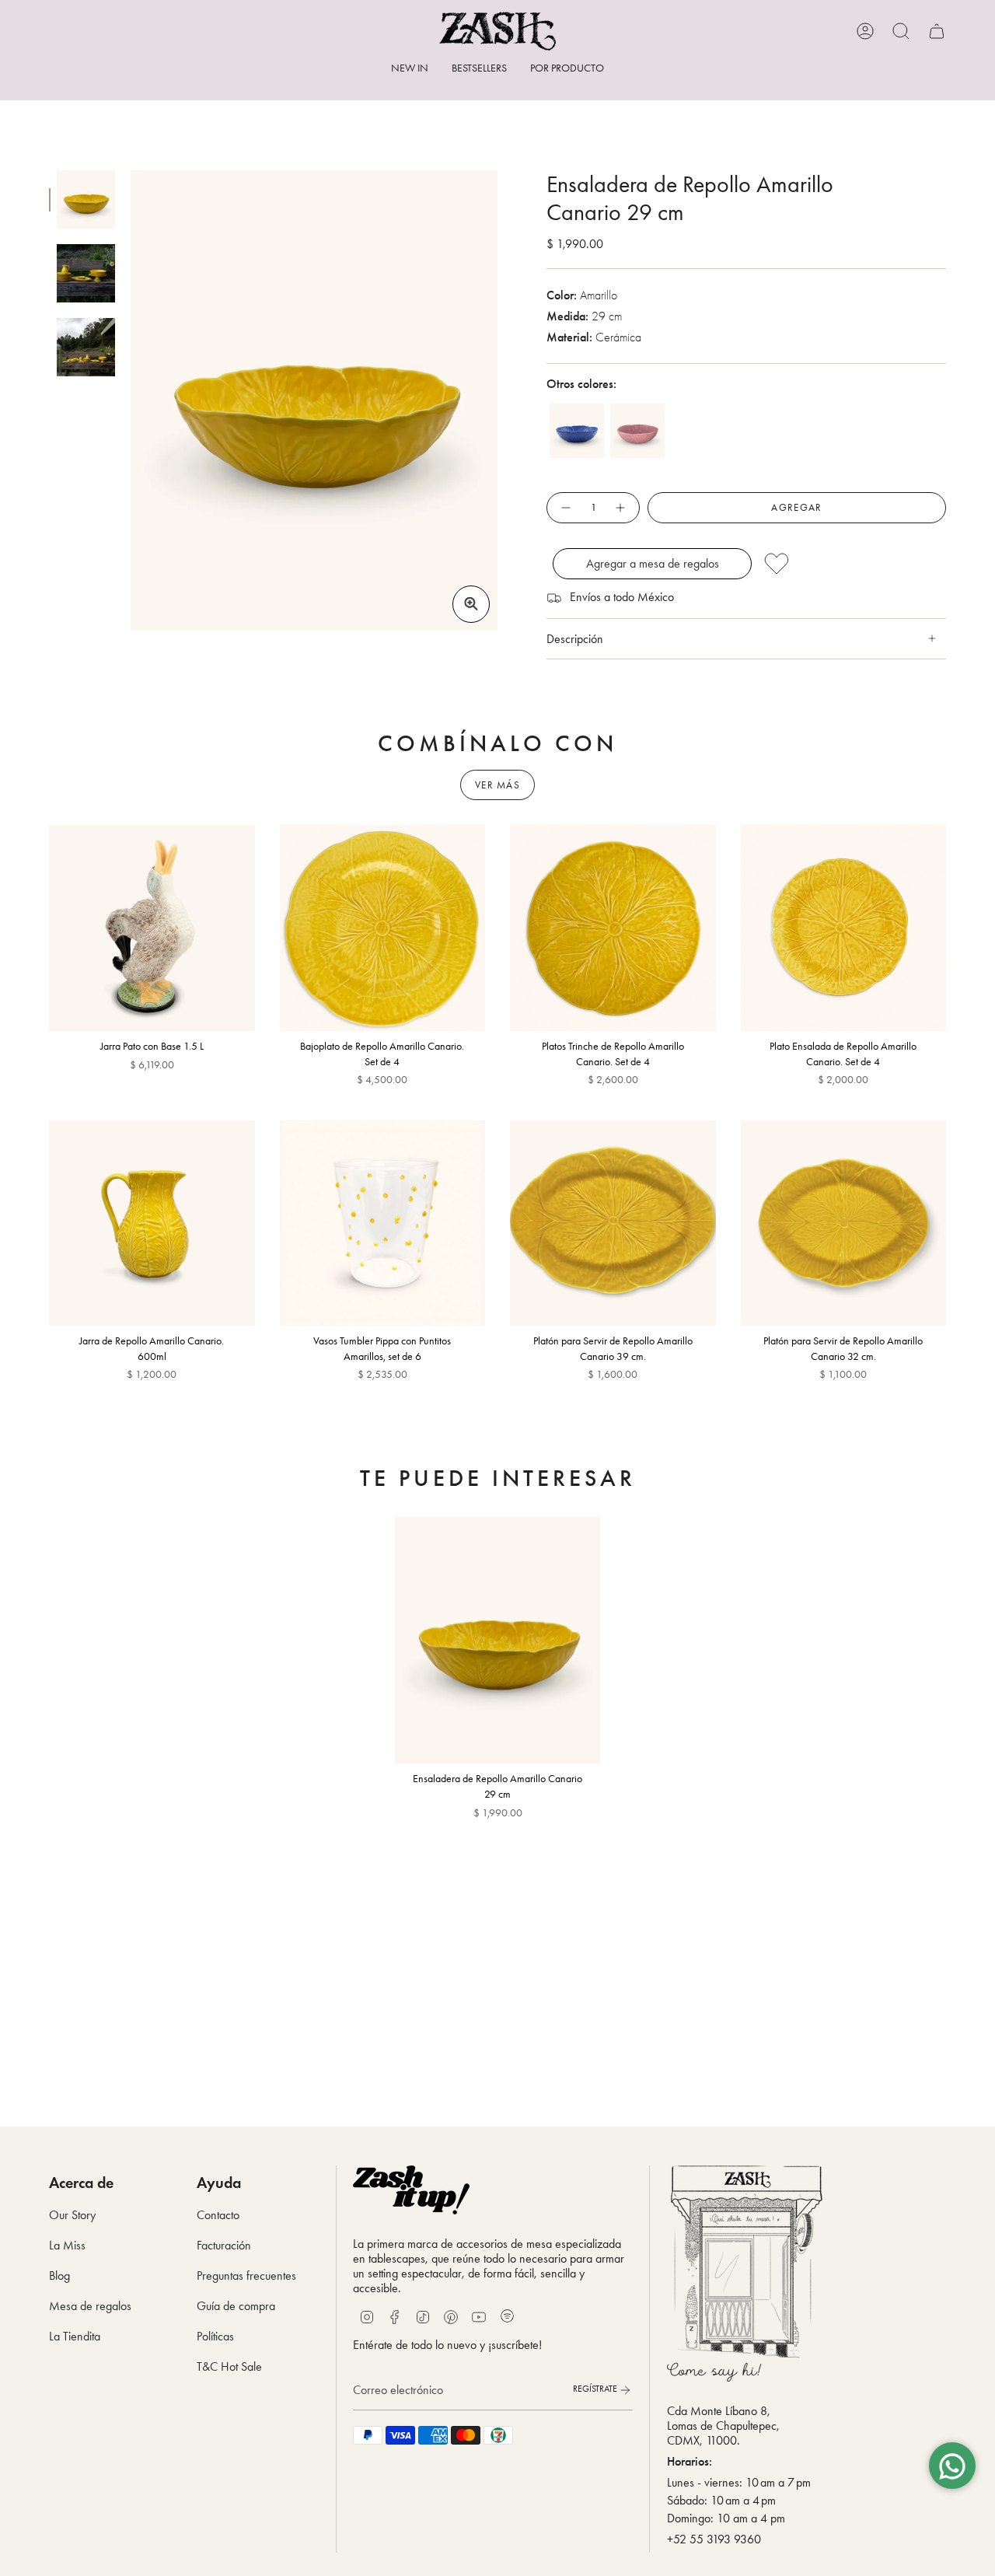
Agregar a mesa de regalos (653, 563)
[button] (567, 70)
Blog (59, 2275)
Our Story (72, 2215)
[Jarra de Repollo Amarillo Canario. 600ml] (152, 1223)
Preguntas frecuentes (246, 2275)
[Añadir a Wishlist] (850, 564)
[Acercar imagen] (471, 604)
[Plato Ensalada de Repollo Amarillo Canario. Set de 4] (844, 928)
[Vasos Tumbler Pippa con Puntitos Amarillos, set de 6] (383, 1223)
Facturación (224, 2245)
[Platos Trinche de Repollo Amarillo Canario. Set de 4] (613, 928)
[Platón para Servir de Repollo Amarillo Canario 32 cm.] (844, 1223)
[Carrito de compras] (937, 31)
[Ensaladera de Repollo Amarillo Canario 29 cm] (498, 1640)
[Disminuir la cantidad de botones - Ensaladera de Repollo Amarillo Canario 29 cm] (565, 508)
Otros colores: (581, 384)
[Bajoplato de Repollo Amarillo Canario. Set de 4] (383, 928)
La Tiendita (75, 2336)
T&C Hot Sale (229, 2366)
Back (131, 400)
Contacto (218, 2215)
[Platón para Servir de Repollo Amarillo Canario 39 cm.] (613, 1223)
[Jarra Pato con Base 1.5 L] (152, 928)
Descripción (575, 639)
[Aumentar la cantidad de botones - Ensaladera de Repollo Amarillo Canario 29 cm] (621, 508)
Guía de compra (236, 2306)
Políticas (215, 2336)
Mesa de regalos (90, 2306)
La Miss (67, 2245)
